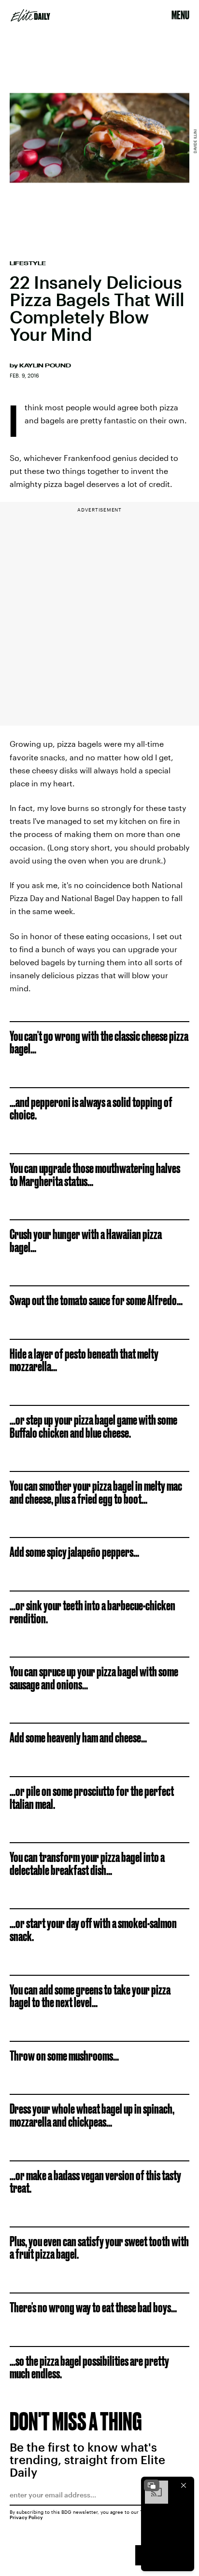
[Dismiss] (184, 2485)
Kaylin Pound (45, 365)
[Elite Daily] (30, 15)
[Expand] (152, 2485)
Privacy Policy (26, 2517)
